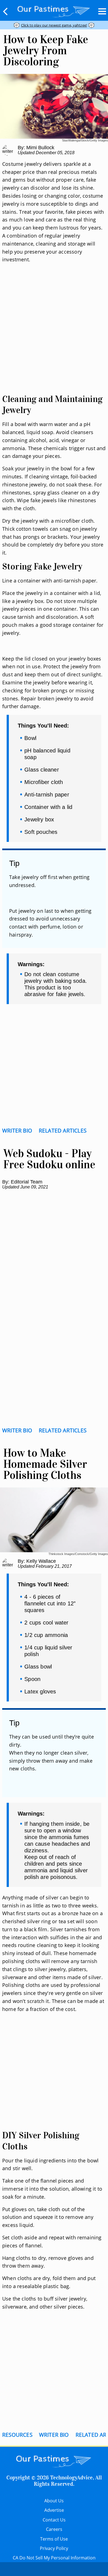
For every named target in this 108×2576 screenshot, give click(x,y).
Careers (54, 2529)
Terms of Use (54, 2539)
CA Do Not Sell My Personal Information (54, 2558)
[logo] (54, 10)
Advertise (54, 2510)
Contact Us (54, 2520)
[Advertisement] (54, 335)
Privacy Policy (54, 2548)
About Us (54, 2501)
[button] (6, 11)
